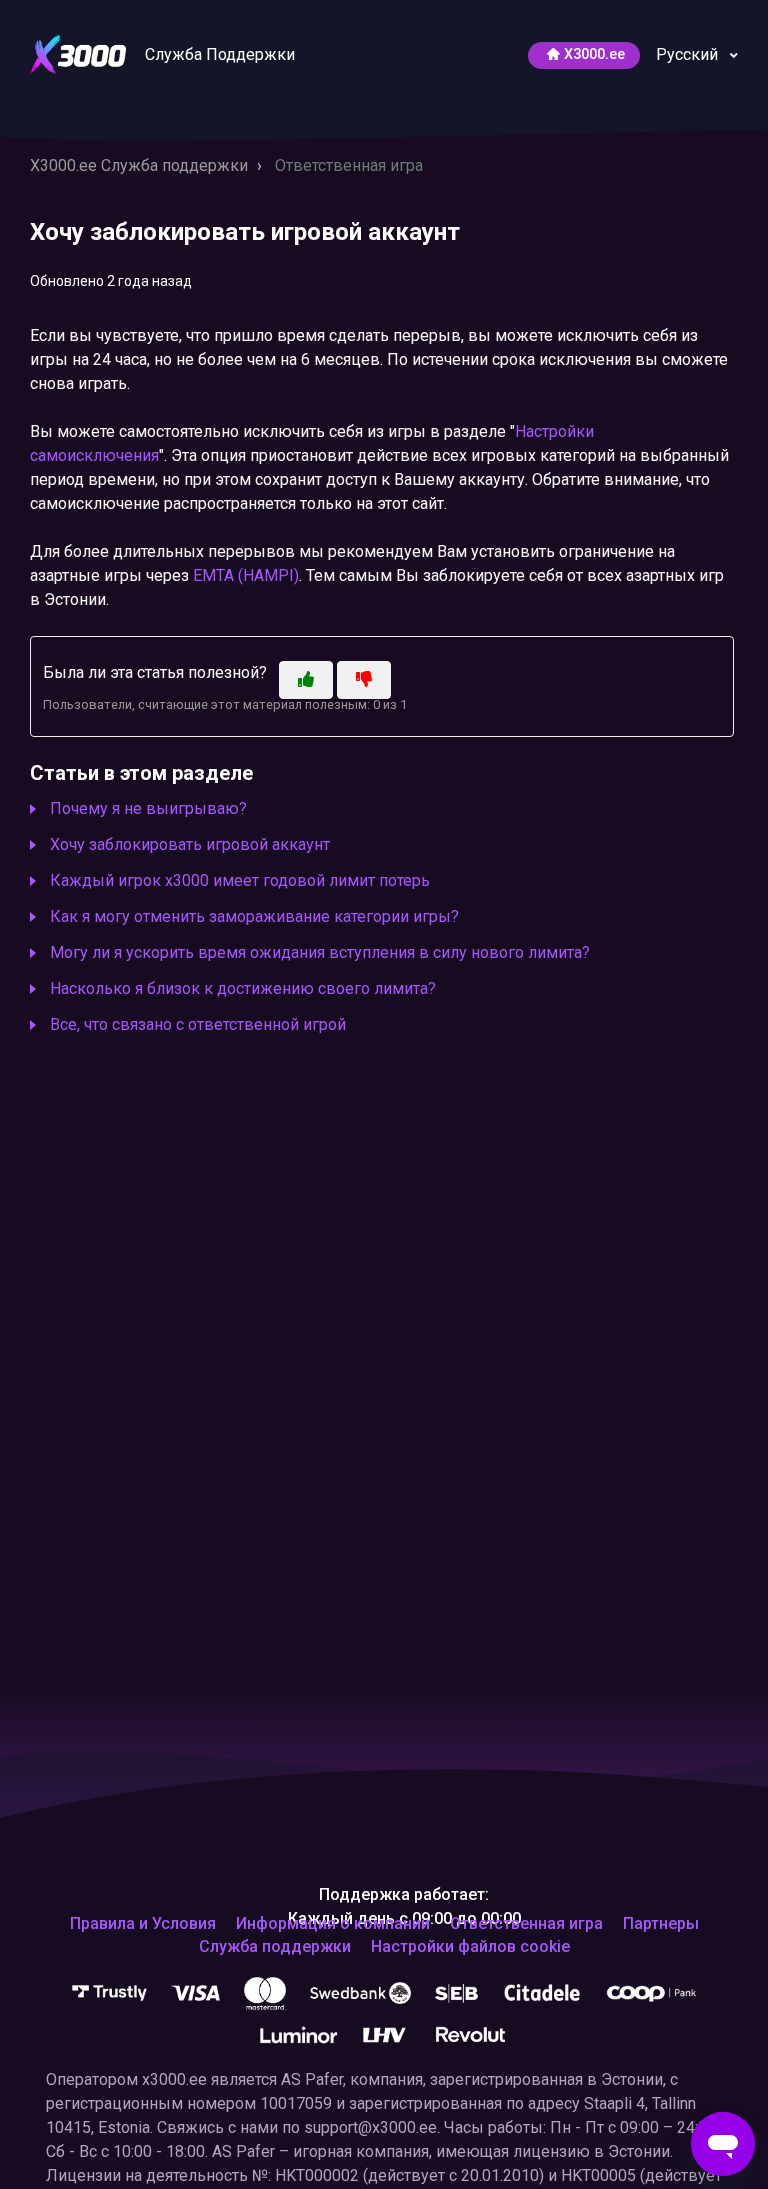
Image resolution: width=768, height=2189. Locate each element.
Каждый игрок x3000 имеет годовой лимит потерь (240, 880)
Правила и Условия (143, 1924)
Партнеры (661, 1924)
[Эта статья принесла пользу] (306, 680)
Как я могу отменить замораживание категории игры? (254, 916)
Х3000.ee (594, 54)
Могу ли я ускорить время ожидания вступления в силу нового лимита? (320, 952)
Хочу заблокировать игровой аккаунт (190, 844)
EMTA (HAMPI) (246, 575)
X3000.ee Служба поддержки (139, 165)
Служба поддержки (275, 1947)
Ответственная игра (349, 165)
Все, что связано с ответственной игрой (198, 1024)
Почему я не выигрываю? (148, 808)
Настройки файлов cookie (470, 1947)
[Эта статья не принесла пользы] (364, 680)
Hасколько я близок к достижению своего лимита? (243, 988)
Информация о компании (333, 1924)
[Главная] (80, 53)
